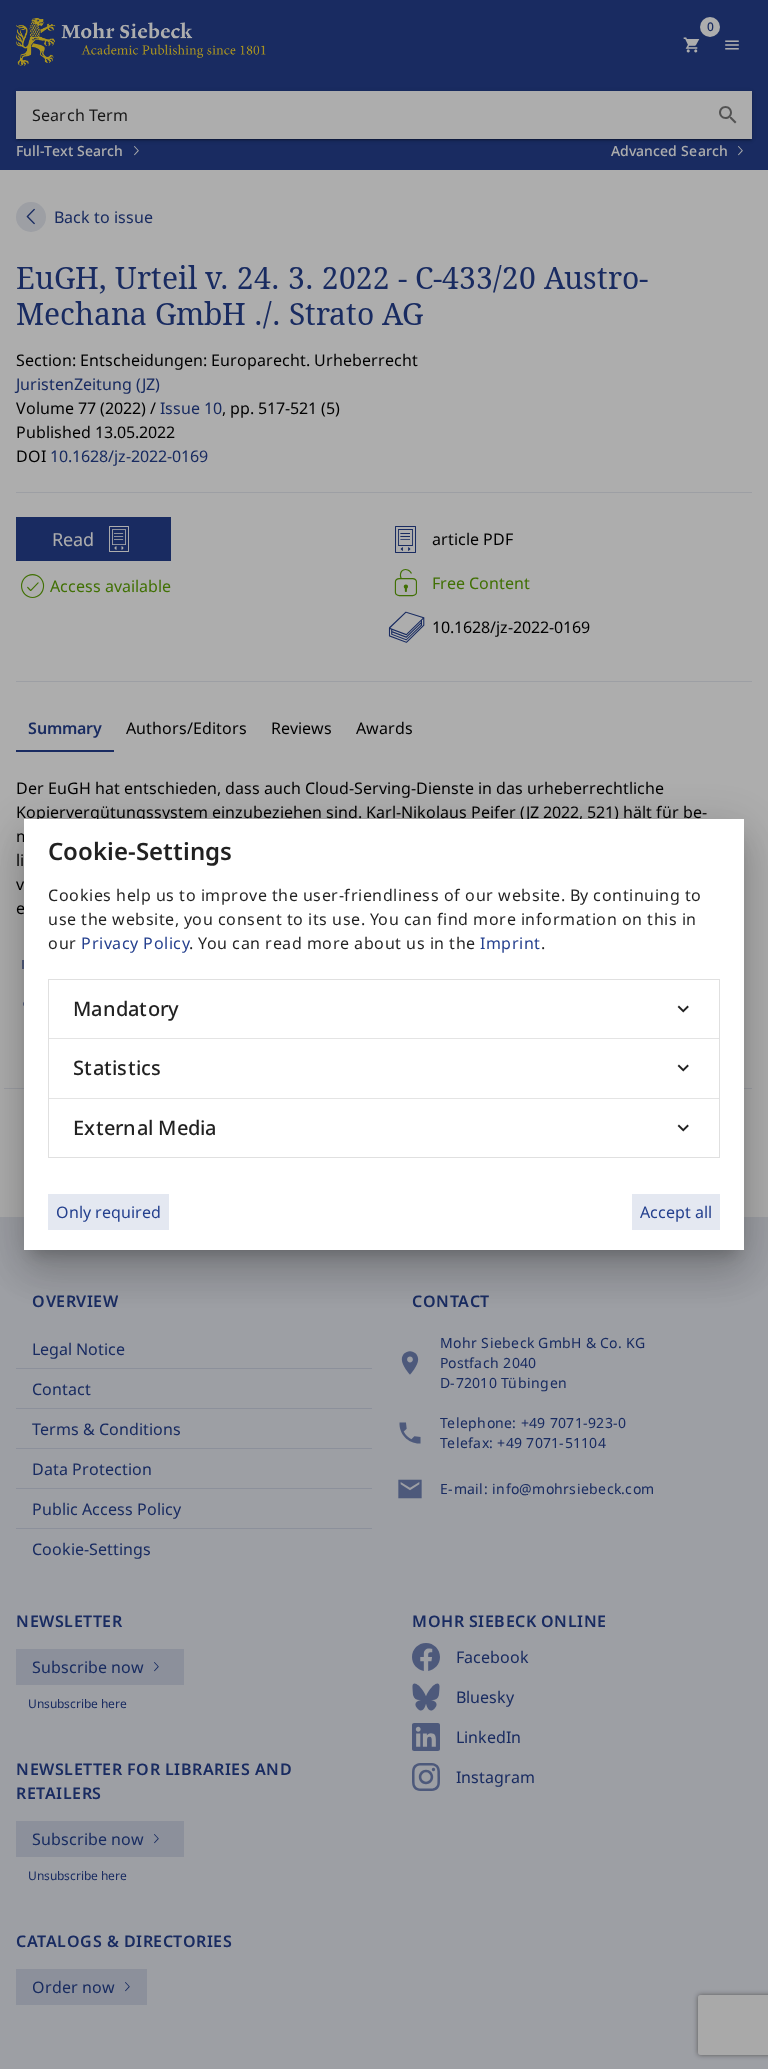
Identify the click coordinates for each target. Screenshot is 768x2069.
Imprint (510, 943)
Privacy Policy (135, 943)
